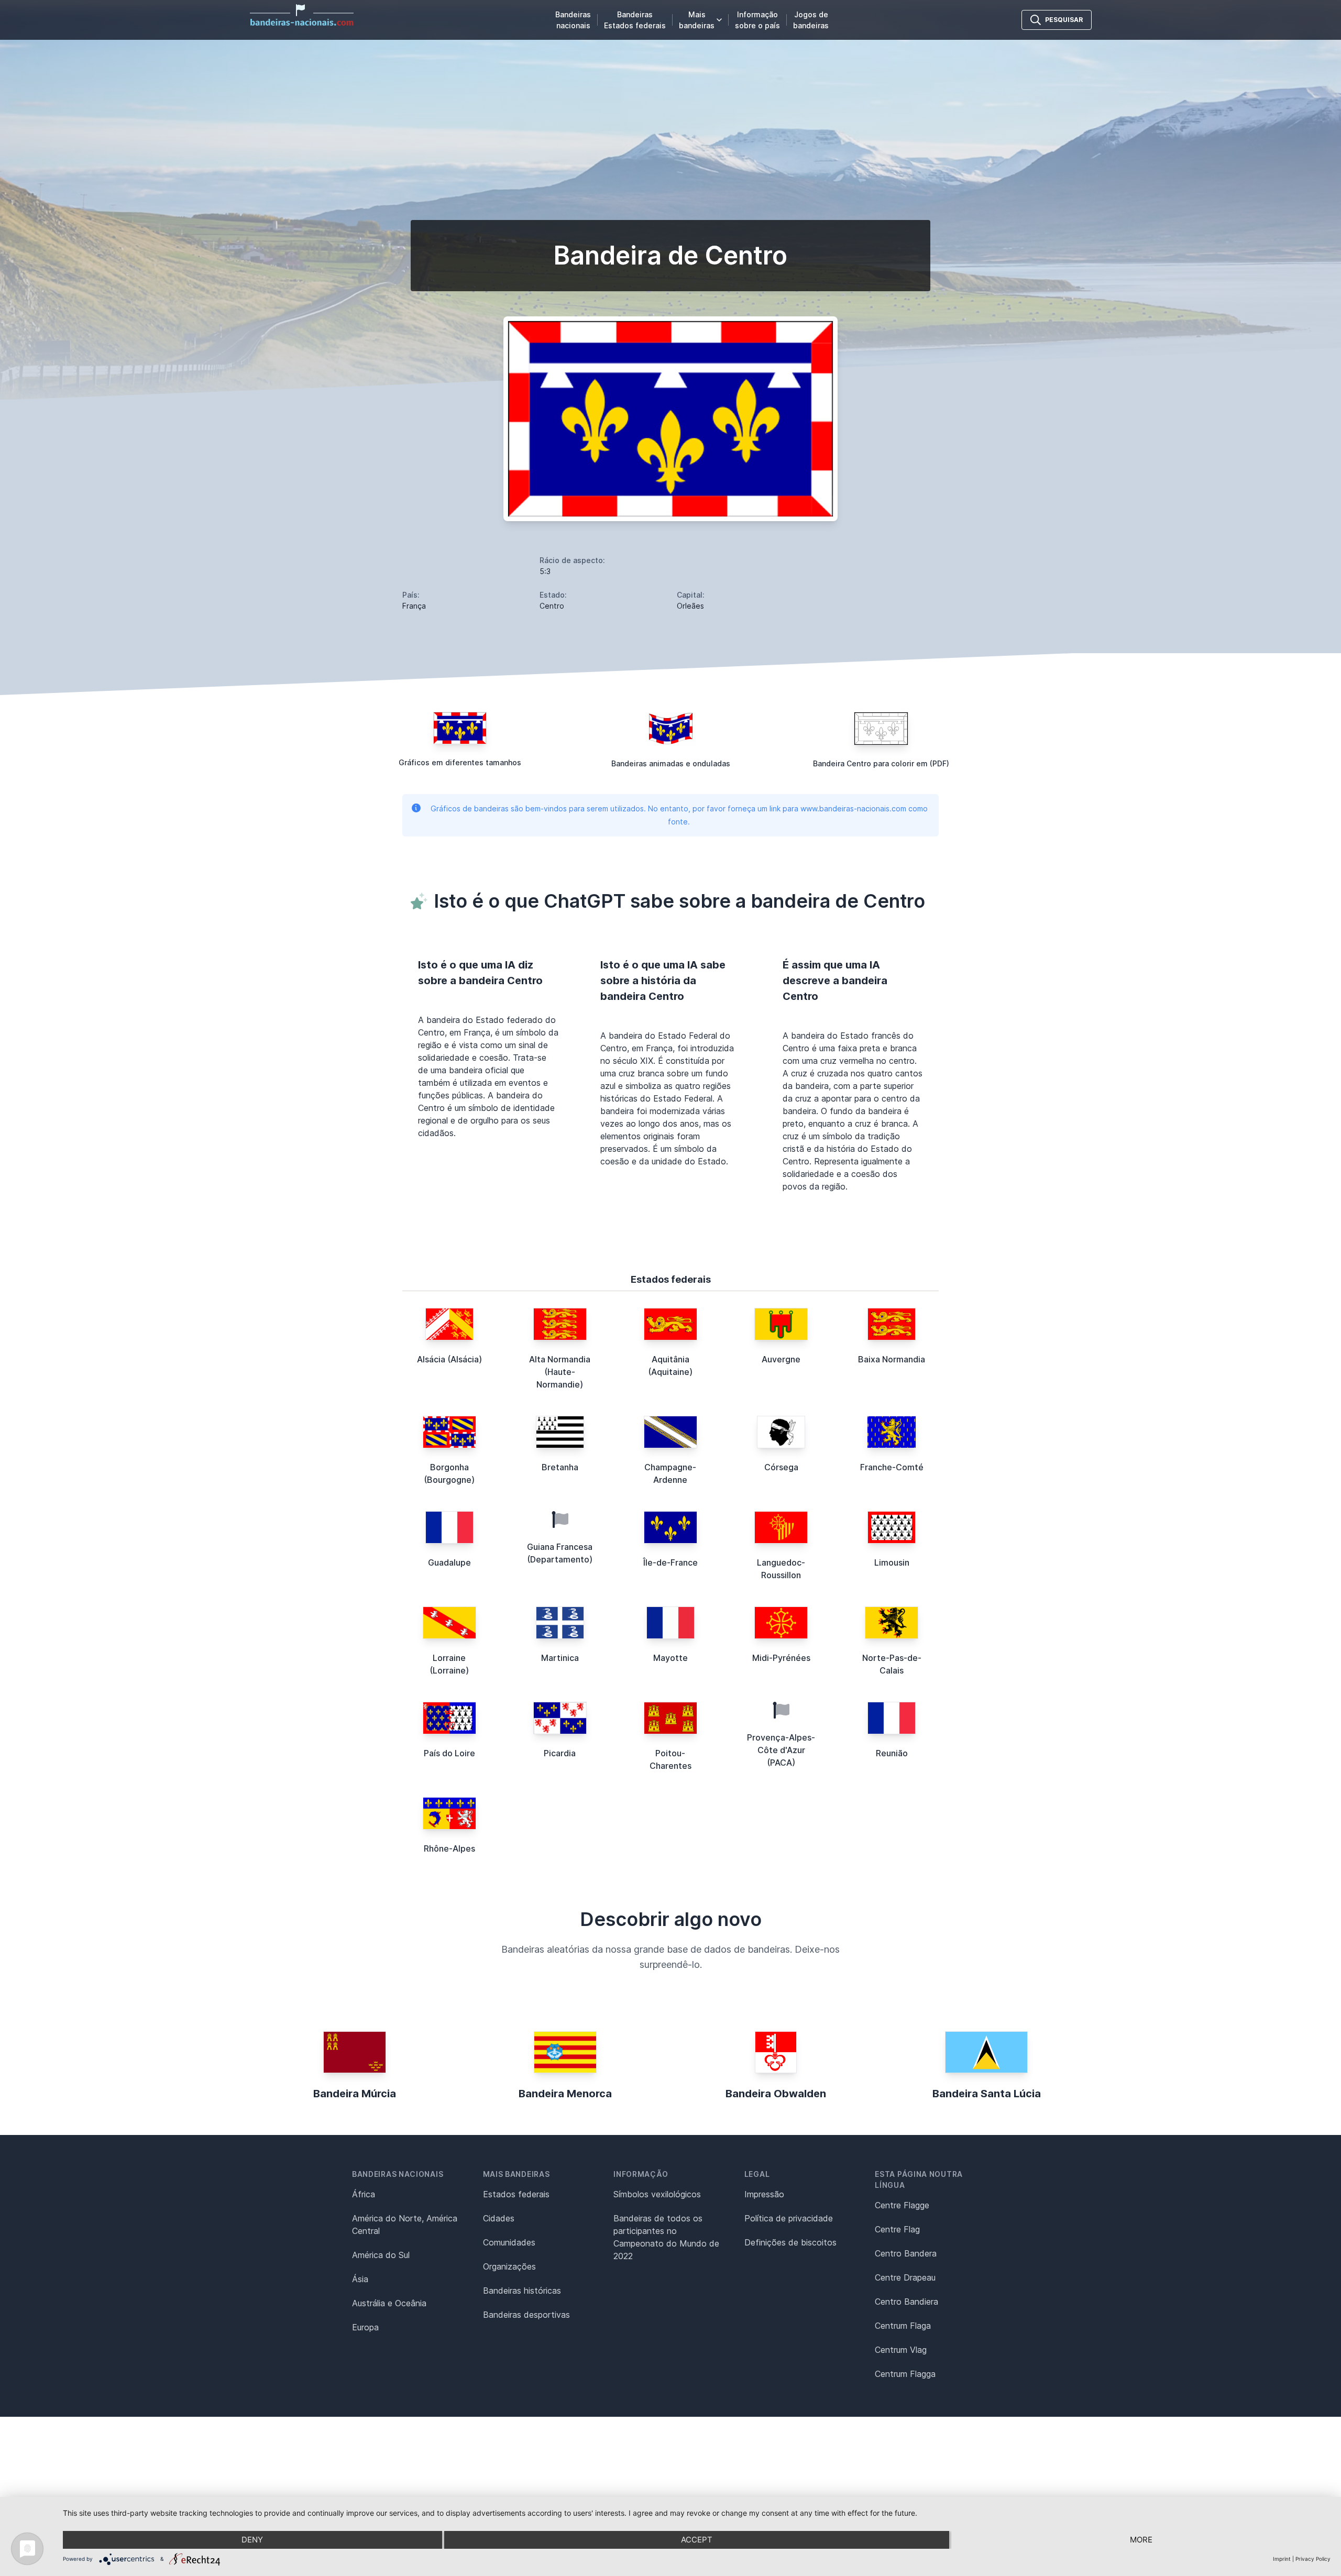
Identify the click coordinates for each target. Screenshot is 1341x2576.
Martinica (560, 1658)
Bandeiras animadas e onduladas (671, 763)
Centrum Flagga (905, 2374)
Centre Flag (897, 2229)
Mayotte (670, 1658)
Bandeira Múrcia (355, 2094)
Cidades (499, 2218)
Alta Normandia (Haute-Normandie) (560, 1372)
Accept (697, 2540)
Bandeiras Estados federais (635, 20)
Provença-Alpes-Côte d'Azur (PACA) (781, 1750)
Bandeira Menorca (565, 2094)
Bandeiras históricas (522, 2291)
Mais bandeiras (697, 20)
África (364, 2194)
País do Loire (449, 1753)
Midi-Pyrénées (781, 1658)
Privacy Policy (1313, 2559)
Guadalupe (449, 1562)
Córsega (781, 1467)
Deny (252, 2540)
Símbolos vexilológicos (657, 2194)
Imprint (1282, 2559)
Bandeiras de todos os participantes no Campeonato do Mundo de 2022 (666, 2237)
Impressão (764, 2194)
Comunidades (509, 2242)
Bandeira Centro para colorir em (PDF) (881, 763)
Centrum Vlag (901, 2350)
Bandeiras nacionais (573, 20)
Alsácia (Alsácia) (449, 1359)
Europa (365, 2327)
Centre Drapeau (905, 2277)
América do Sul (381, 2255)
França (414, 606)
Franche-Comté (892, 1467)
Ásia (360, 2279)
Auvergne (781, 1359)
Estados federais (516, 2194)
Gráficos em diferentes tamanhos (460, 762)
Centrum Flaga (903, 2326)
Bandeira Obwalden (776, 2094)
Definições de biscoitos (790, 2242)
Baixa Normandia (892, 1359)
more (1141, 2540)
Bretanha (560, 1467)
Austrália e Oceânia (389, 2303)
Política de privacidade (789, 2218)
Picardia (560, 1753)
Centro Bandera (906, 2253)
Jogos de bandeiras (811, 20)
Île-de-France (670, 1562)
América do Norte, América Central (405, 2225)
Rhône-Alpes (449, 1848)
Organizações (509, 2266)
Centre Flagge (902, 2205)
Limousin (892, 1562)
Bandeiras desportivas (526, 2315)
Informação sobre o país (757, 20)
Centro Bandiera (906, 2302)
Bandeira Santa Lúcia (987, 2094)
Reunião (892, 1753)
